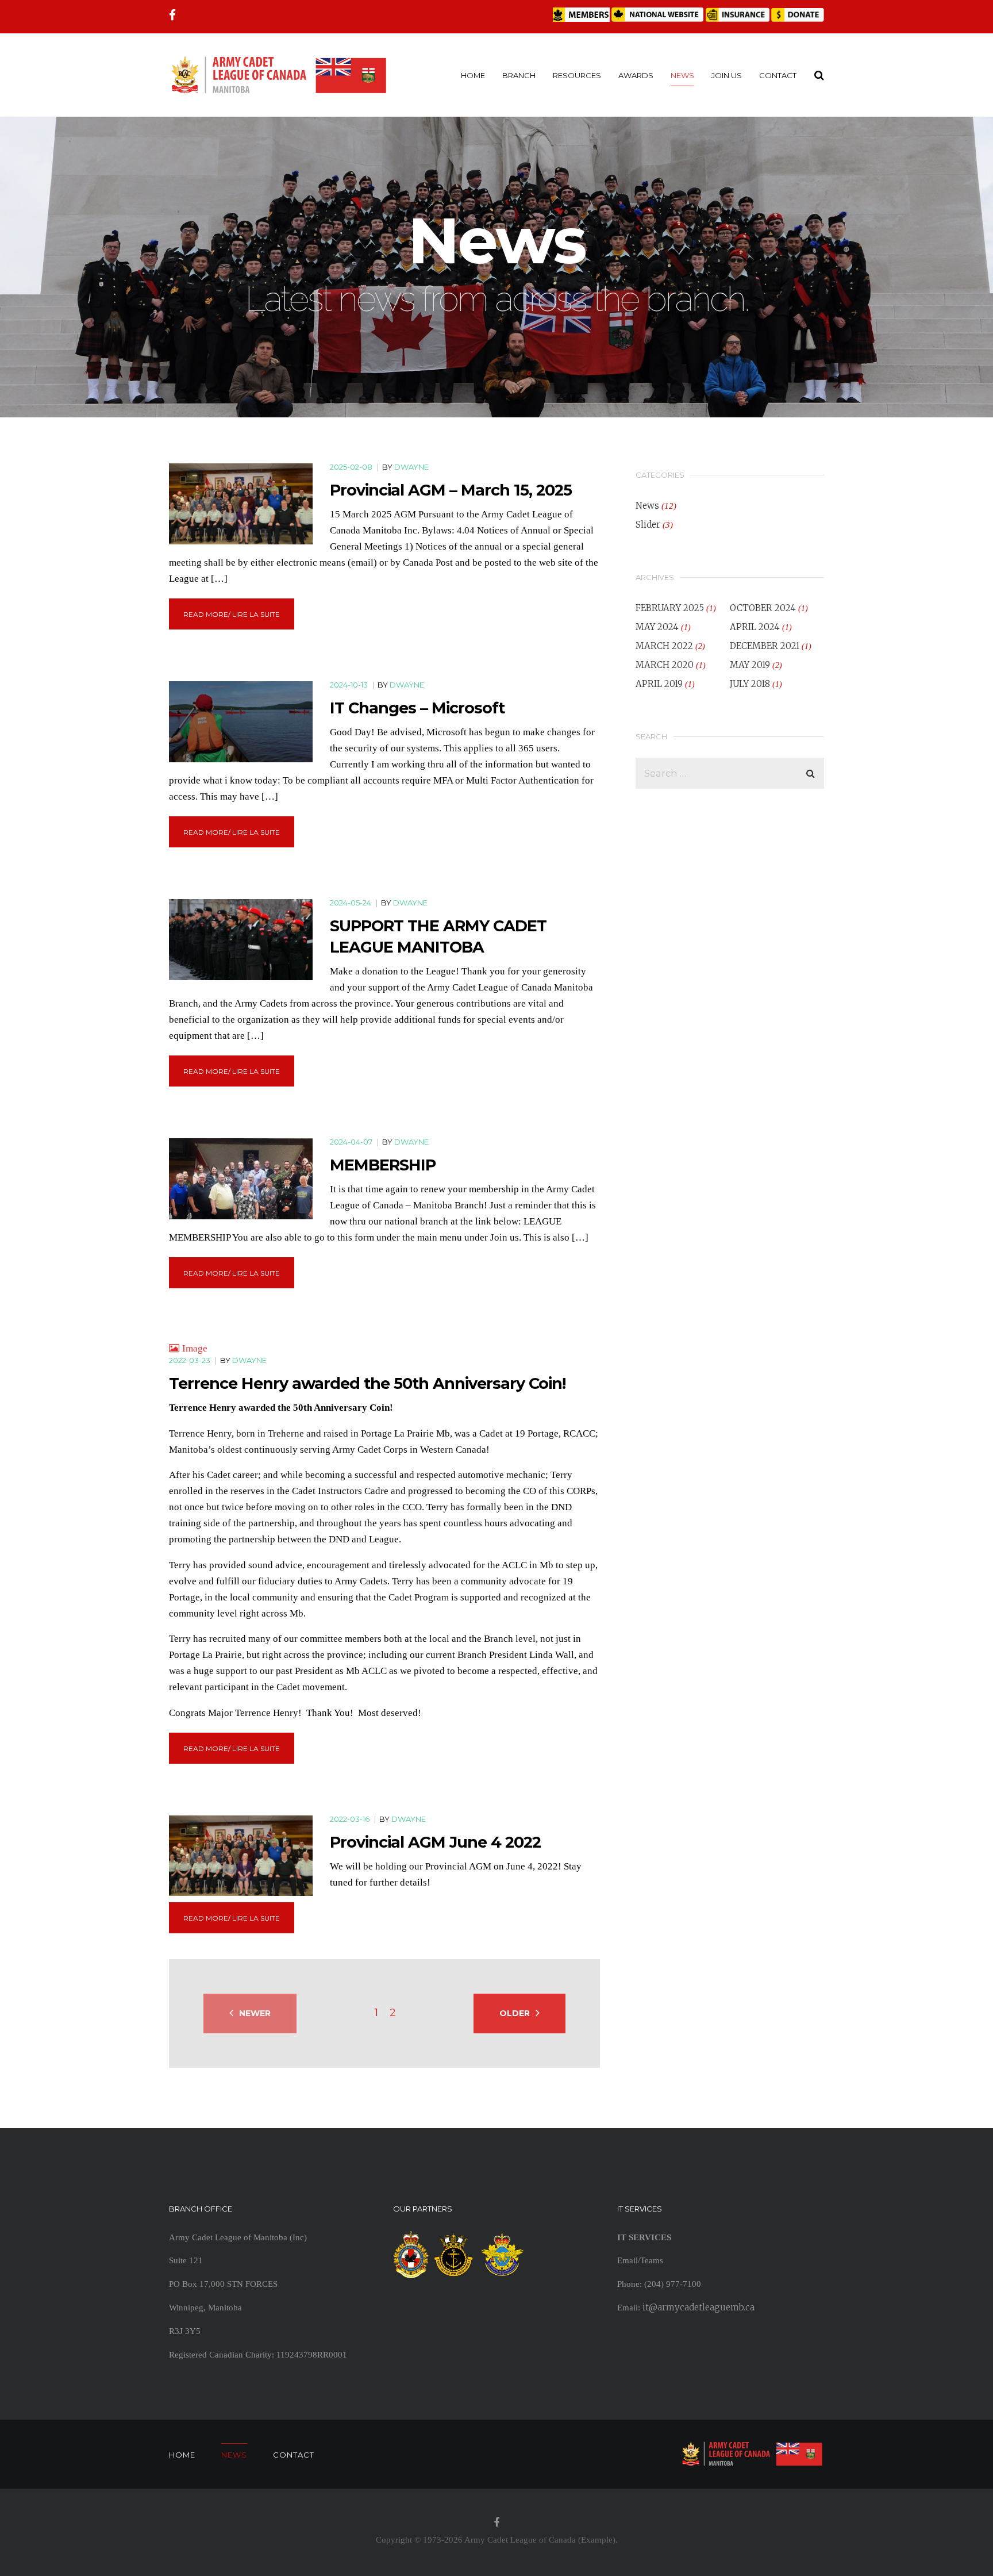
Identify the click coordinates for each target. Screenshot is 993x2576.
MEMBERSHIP (383, 1165)
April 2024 (755, 627)
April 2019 (659, 684)
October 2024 (763, 608)
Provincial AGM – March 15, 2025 (451, 490)
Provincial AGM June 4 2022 (435, 1842)
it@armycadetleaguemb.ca (698, 2307)
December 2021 (765, 646)
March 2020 (665, 665)
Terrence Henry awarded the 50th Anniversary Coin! (367, 1383)
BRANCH (519, 75)
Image (195, 1348)
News (647, 506)
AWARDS (636, 75)
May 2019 (750, 665)
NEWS (682, 75)
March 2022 (664, 646)
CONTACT (778, 75)
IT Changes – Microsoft (417, 708)
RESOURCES (577, 75)
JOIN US (727, 75)
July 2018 (750, 684)
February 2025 (670, 608)
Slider (648, 525)
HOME (473, 75)
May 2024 (657, 627)
